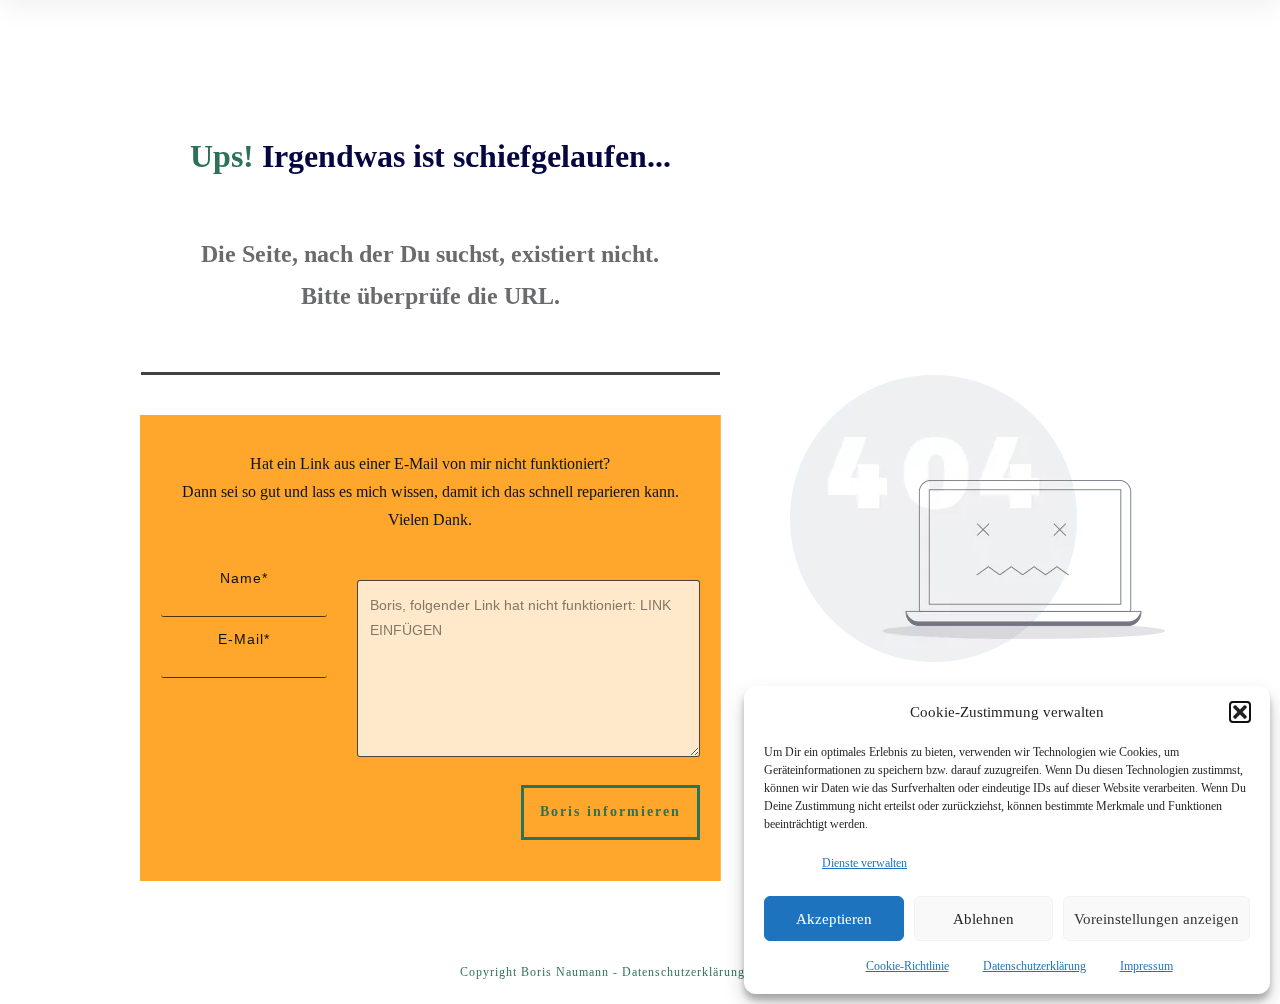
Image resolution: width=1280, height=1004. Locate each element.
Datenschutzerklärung (1034, 966)
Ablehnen (983, 919)
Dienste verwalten (864, 863)
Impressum (1146, 966)
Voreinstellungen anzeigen (1156, 919)
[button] (1240, 712)
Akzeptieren (834, 919)
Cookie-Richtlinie (907, 966)
